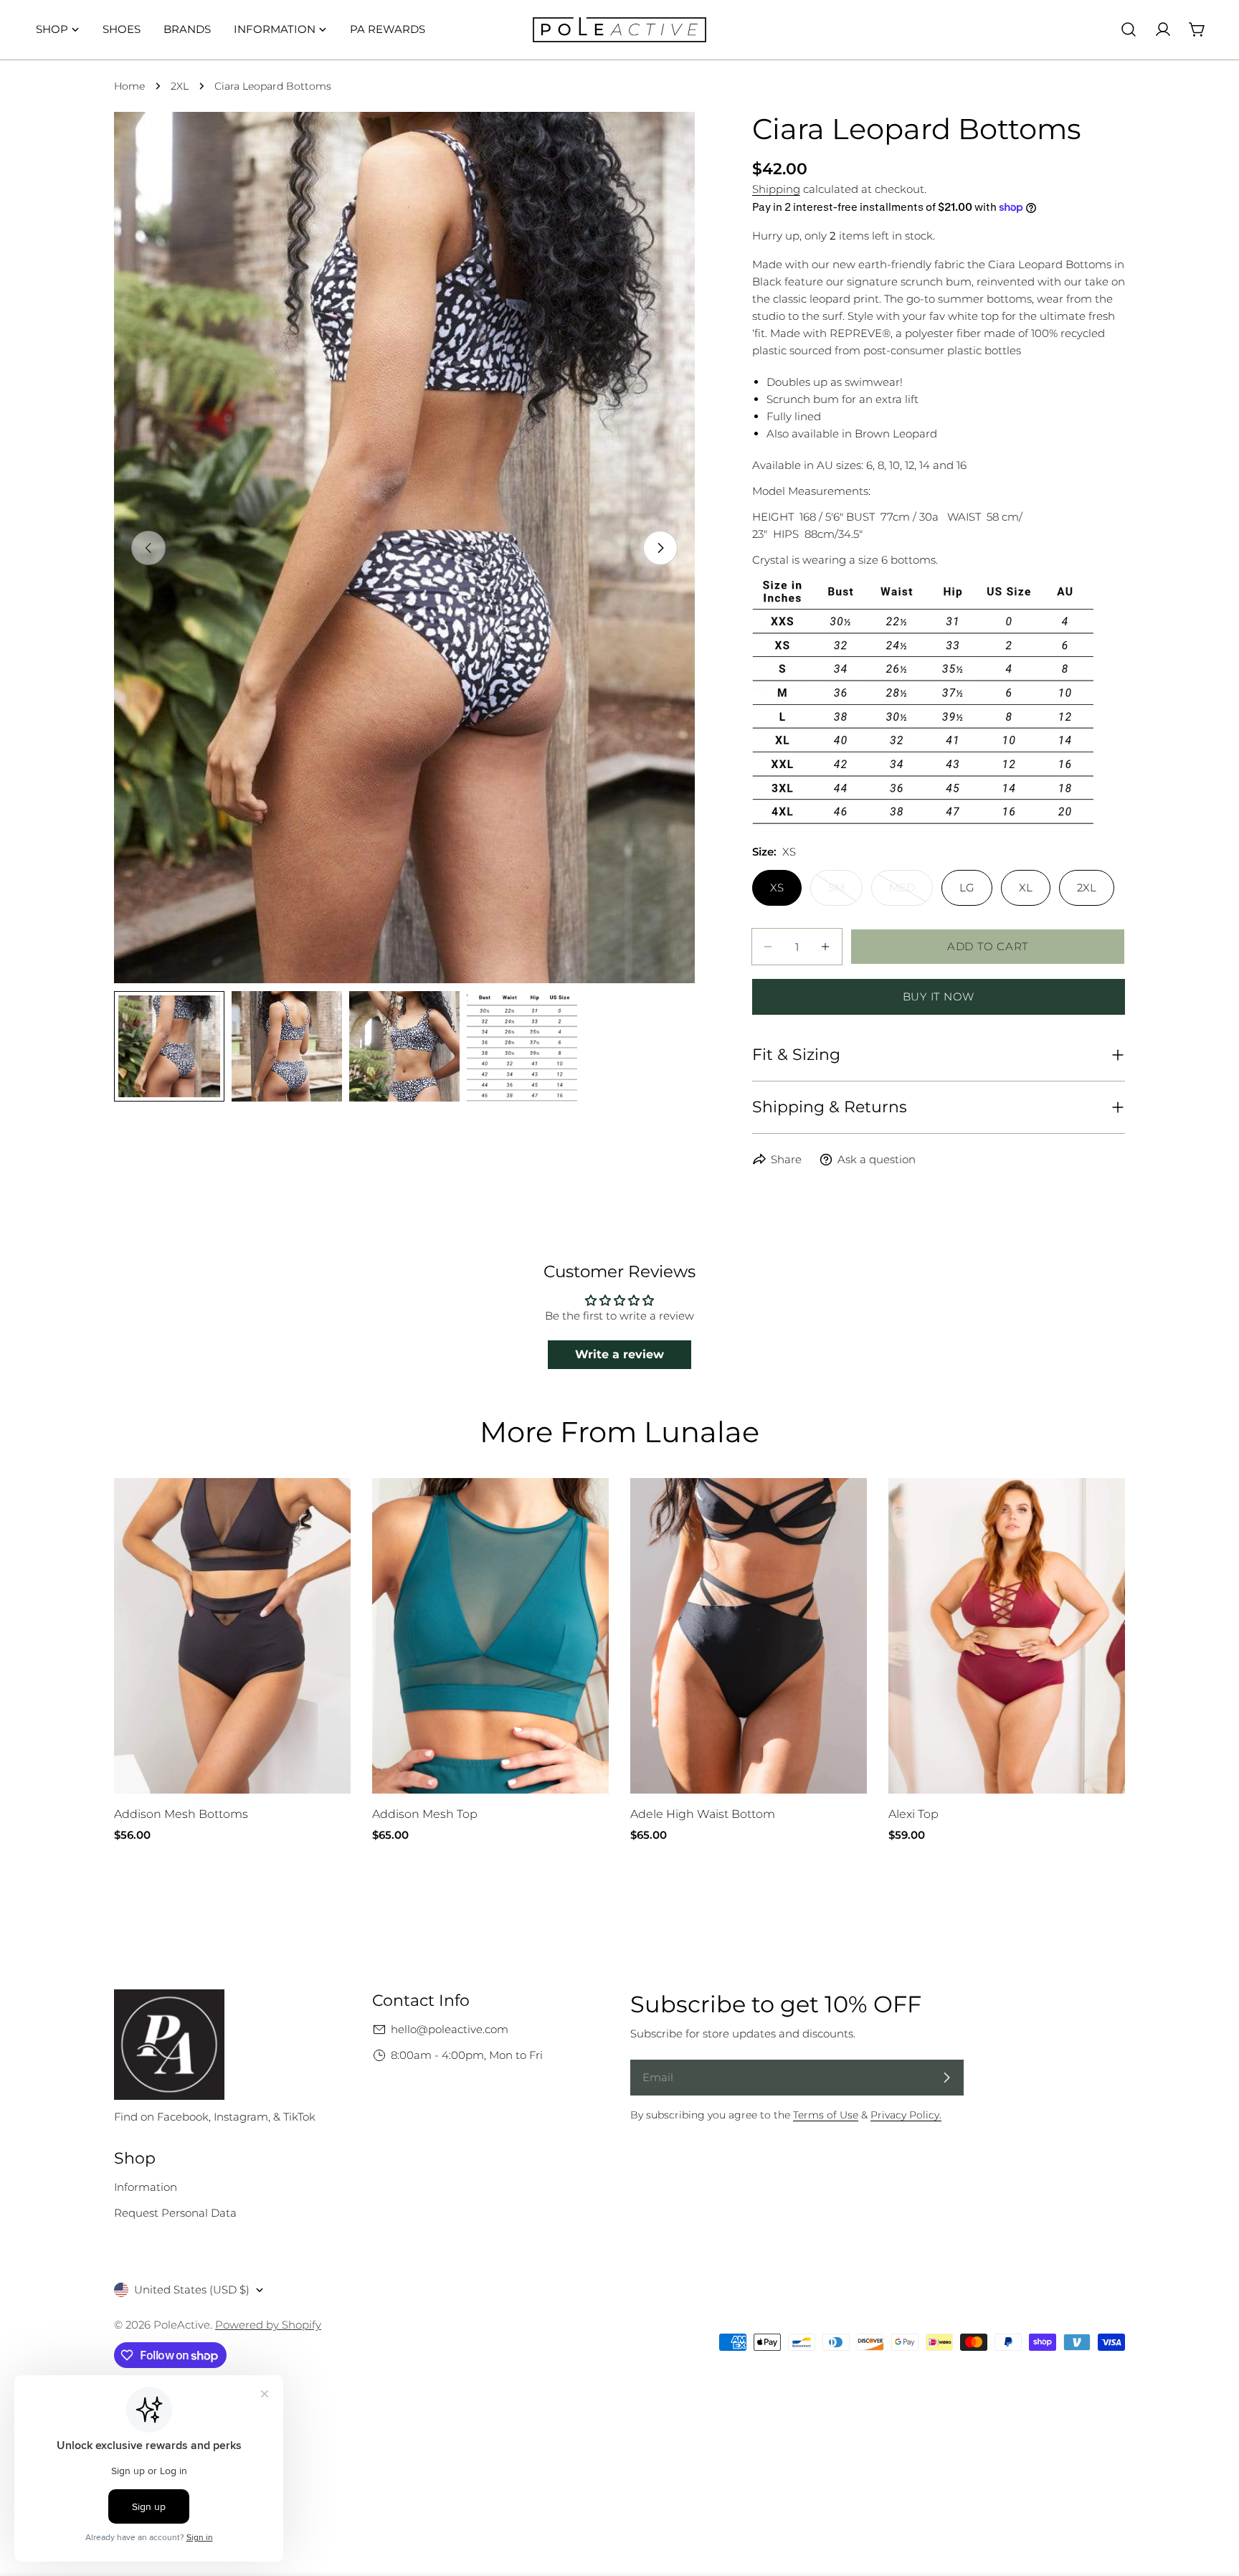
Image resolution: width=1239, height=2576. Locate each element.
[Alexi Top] (1007, 1636)
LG (967, 887)
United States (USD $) (192, 2289)
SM (845, 893)
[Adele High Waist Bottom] (749, 1636)
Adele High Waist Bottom (703, 1814)
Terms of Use (826, 2115)
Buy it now (939, 996)
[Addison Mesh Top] (490, 1636)
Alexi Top (913, 1814)
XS (777, 887)
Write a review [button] (619, 1354)
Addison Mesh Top (425, 1814)
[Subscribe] (946, 2078)
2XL (180, 86)
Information (146, 2187)
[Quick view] (329, 1510)
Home (129, 86)
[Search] (1129, 29)
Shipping (776, 189)
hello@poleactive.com (450, 2029)
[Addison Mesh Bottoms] (232, 1636)
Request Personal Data (175, 2213)
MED (911, 893)
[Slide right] (660, 548)
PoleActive (182, 2325)
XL (1026, 887)
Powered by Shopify (268, 2325)
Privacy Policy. (906, 2115)
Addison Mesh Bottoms (181, 1814)
